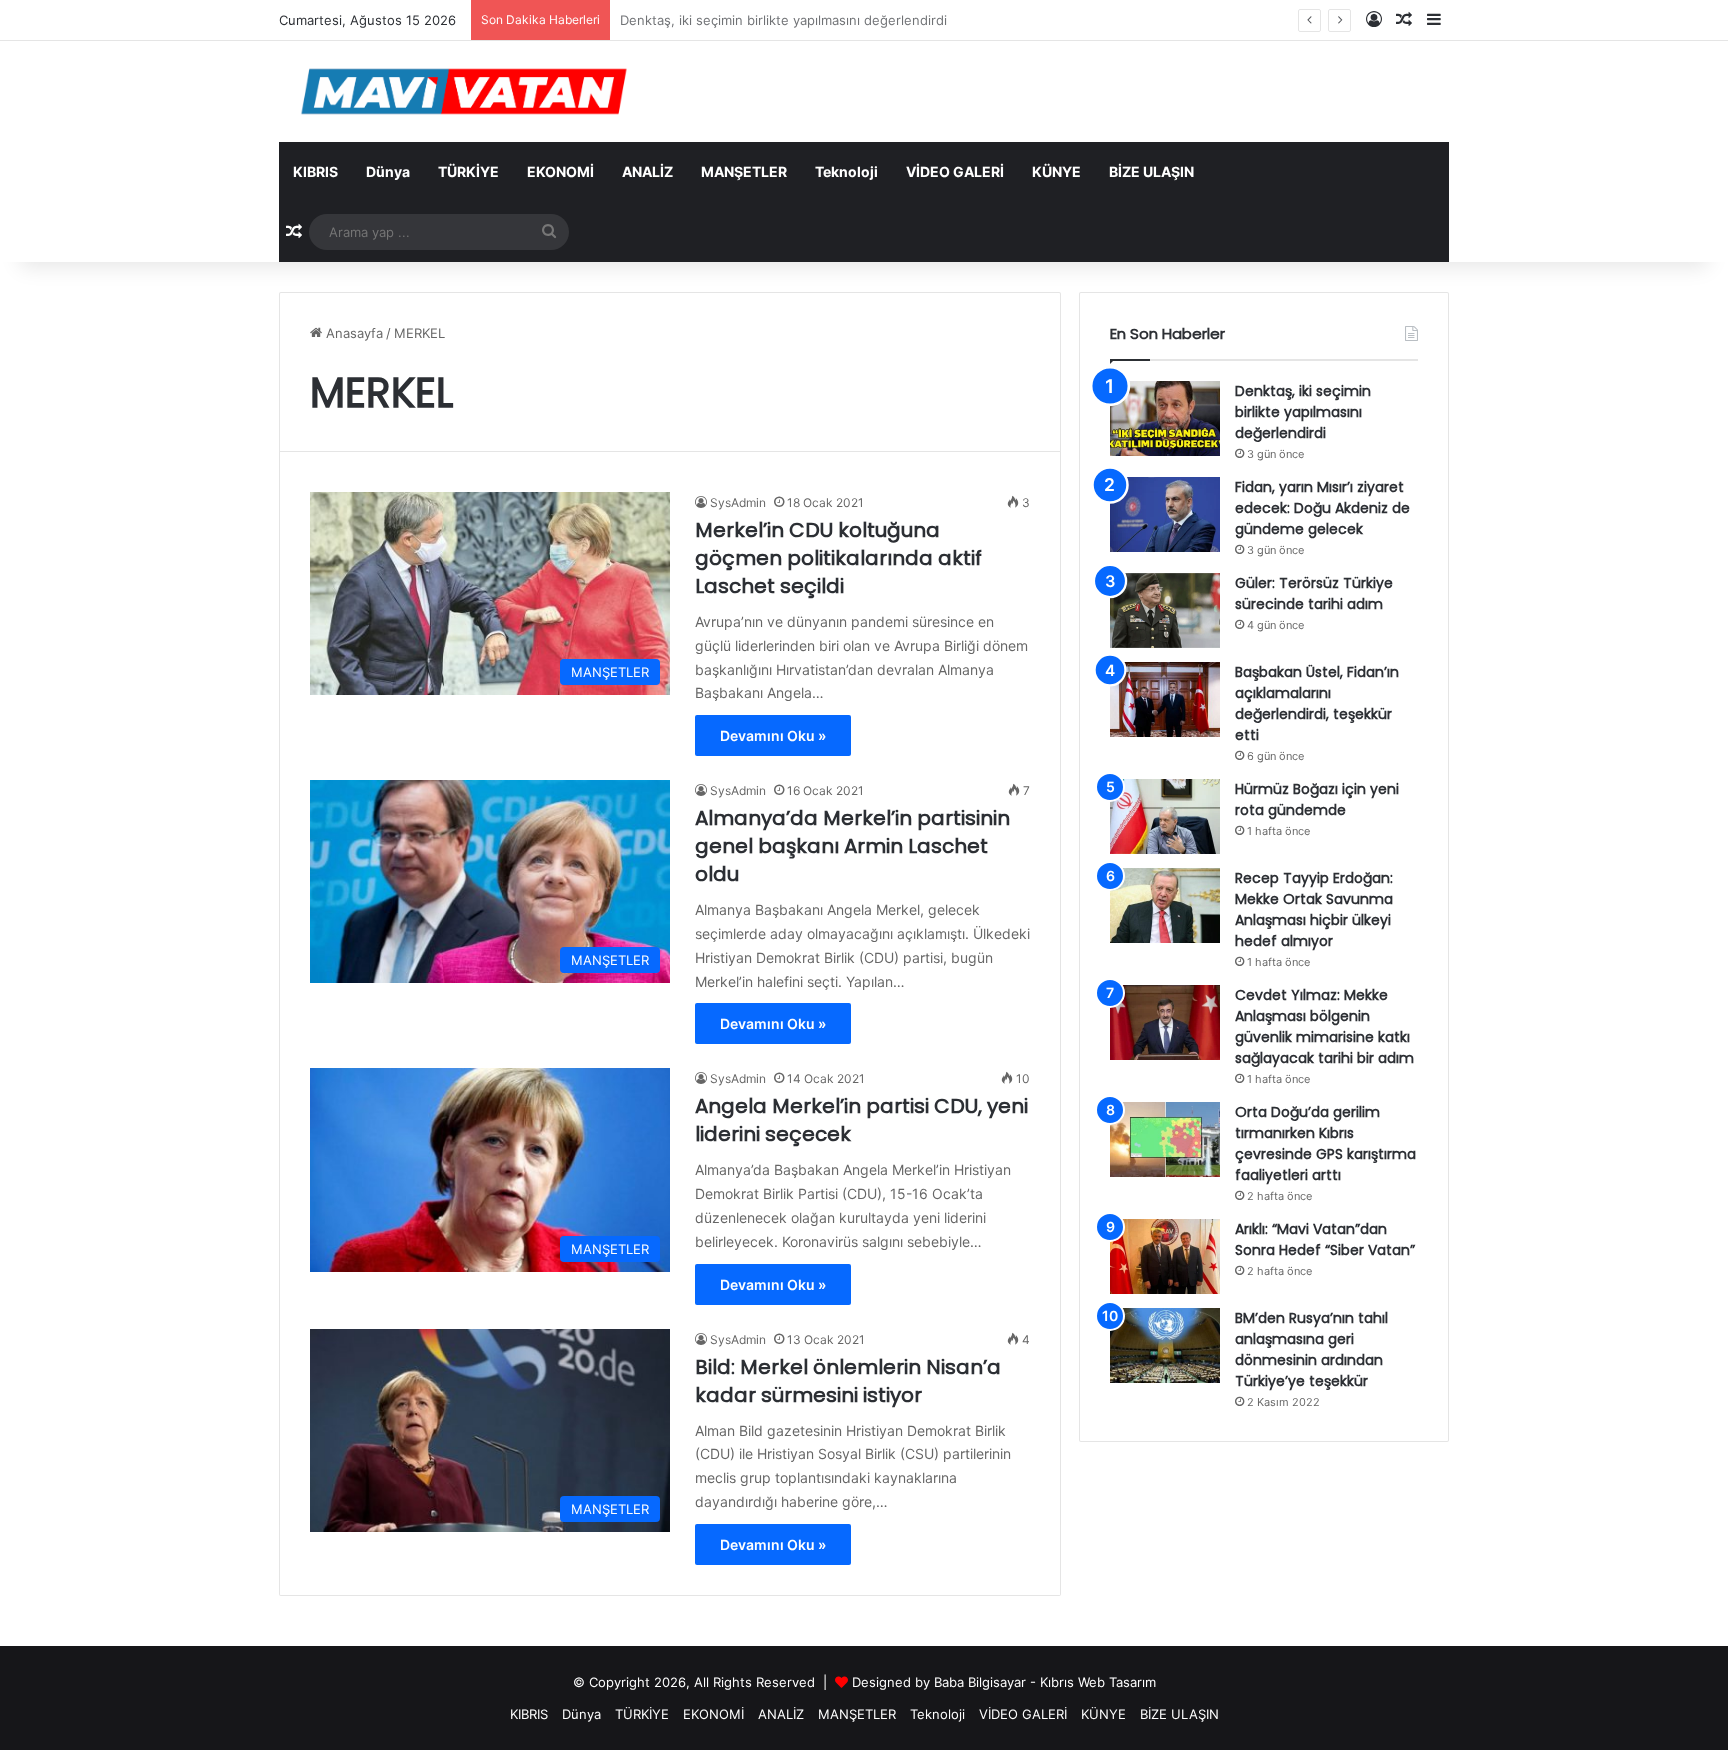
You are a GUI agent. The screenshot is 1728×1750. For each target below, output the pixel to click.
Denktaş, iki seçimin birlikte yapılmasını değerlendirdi (1303, 412)
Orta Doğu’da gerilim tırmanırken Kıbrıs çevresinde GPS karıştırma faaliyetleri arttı (1325, 1143)
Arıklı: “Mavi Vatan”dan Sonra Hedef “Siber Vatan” (1325, 1239)
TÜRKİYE (468, 171)
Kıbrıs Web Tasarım (1098, 1682)
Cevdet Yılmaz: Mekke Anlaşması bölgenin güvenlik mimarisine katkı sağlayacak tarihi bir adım (1324, 1026)
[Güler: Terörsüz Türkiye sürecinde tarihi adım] (1165, 610)
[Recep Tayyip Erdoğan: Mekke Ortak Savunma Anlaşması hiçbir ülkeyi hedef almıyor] (1165, 905)
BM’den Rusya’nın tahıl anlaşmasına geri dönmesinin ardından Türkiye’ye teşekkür (1311, 1349)
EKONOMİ (560, 171)
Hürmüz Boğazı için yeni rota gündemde (1317, 799)
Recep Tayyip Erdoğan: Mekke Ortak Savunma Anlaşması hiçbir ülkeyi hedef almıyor (1314, 909)
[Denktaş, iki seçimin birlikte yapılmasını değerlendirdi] (1165, 418)
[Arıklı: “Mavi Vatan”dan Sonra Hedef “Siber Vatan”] (1165, 1256)
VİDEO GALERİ (955, 171)
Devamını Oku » (773, 735)
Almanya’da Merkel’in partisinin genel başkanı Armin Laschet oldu (852, 846)
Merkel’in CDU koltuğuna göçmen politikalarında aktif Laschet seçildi (838, 558)
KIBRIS (315, 171)
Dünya (388, 171)
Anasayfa (352, 333)
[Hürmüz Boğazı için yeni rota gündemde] (1165, 816)
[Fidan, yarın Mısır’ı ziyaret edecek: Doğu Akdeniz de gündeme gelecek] (1165, 514)
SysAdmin (738, 502)
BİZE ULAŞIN (1151, 171)
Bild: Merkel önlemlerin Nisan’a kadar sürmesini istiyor (848, 1381)
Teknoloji (846, 171)
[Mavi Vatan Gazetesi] (464, 91)
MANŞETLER (744, 171)
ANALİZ (647, 171)
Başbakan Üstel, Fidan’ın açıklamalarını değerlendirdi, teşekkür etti (1317, 703)
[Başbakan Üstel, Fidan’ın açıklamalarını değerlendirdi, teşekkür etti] (1165, 699)
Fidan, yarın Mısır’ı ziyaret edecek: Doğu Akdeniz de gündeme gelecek (1322, 508)
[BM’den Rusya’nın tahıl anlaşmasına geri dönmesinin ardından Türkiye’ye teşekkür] (1165, 1345)
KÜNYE (1056, 171)
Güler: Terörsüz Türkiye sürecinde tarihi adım (1314, 593)
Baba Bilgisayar (980, 1682)
